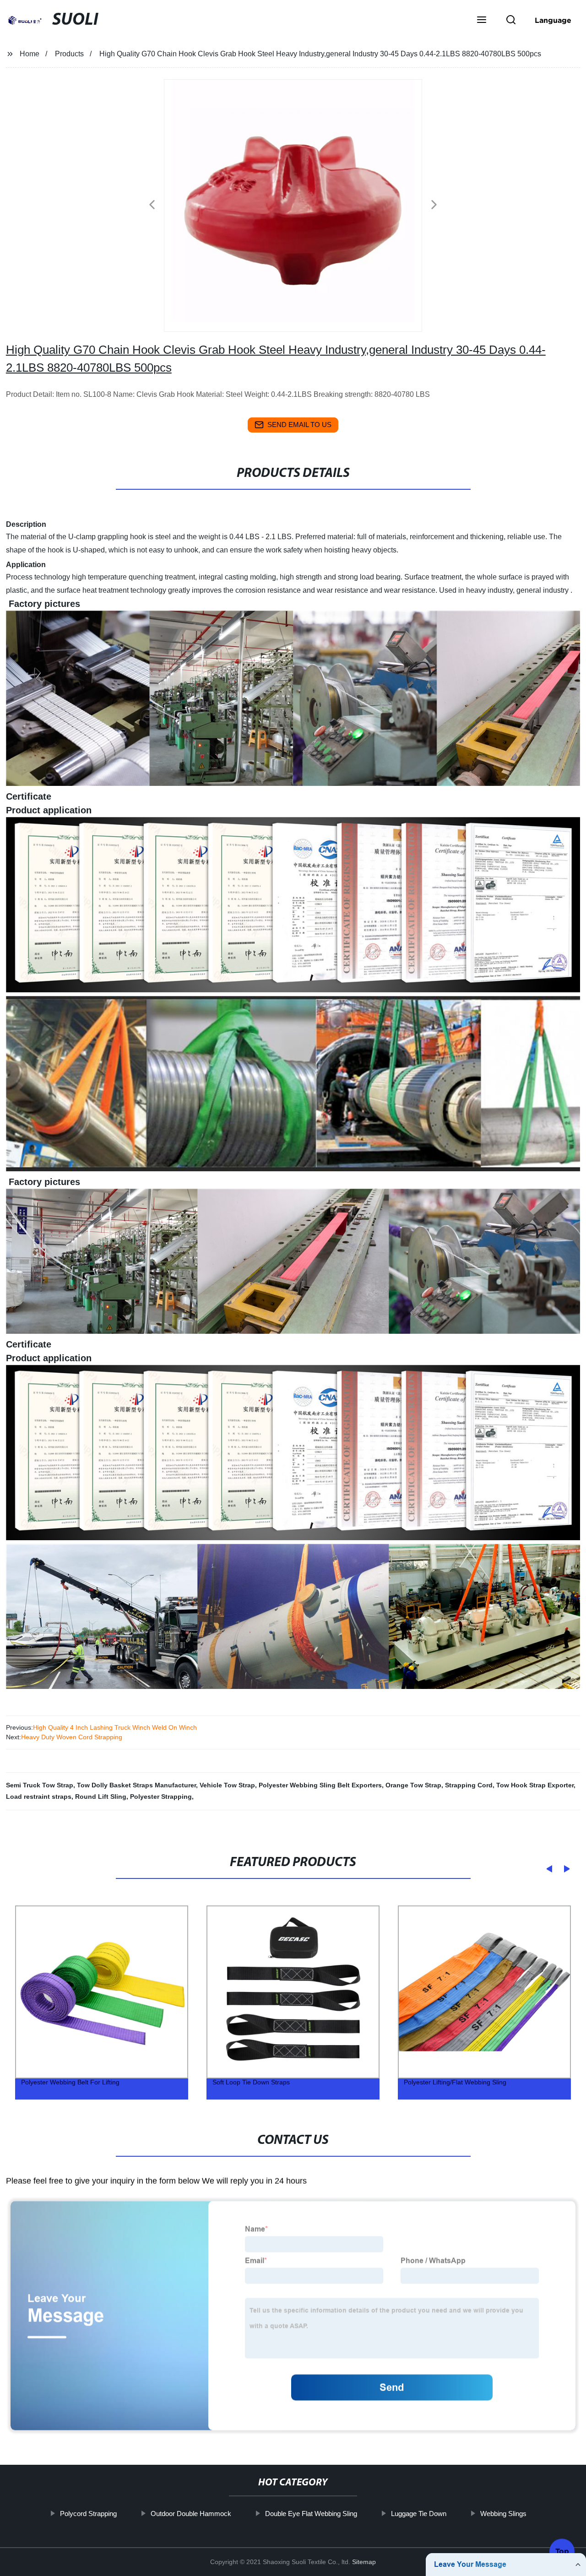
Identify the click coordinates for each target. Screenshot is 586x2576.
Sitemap (364, 2562)
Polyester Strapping (161, 1797)
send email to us (299, 425)
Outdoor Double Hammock (190, 2514)
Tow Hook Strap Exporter (535, 1785)
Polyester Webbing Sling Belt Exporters (320, 1785)
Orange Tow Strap (413, 1785)
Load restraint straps (39, 1797)
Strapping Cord (469, 1785)
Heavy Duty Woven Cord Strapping (72, 1737)
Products (69, 54)
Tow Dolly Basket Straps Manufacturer (136, 1785)
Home (30, 54)
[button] (482, 21)
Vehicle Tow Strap (227, 1785)
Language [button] (553, 20)
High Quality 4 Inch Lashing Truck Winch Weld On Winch (115, 1727)
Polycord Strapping (88, 2514)
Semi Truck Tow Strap (40, 1785)
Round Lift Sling (101, 1797)
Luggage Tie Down (418, 2514)
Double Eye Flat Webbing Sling (311, 2514)
